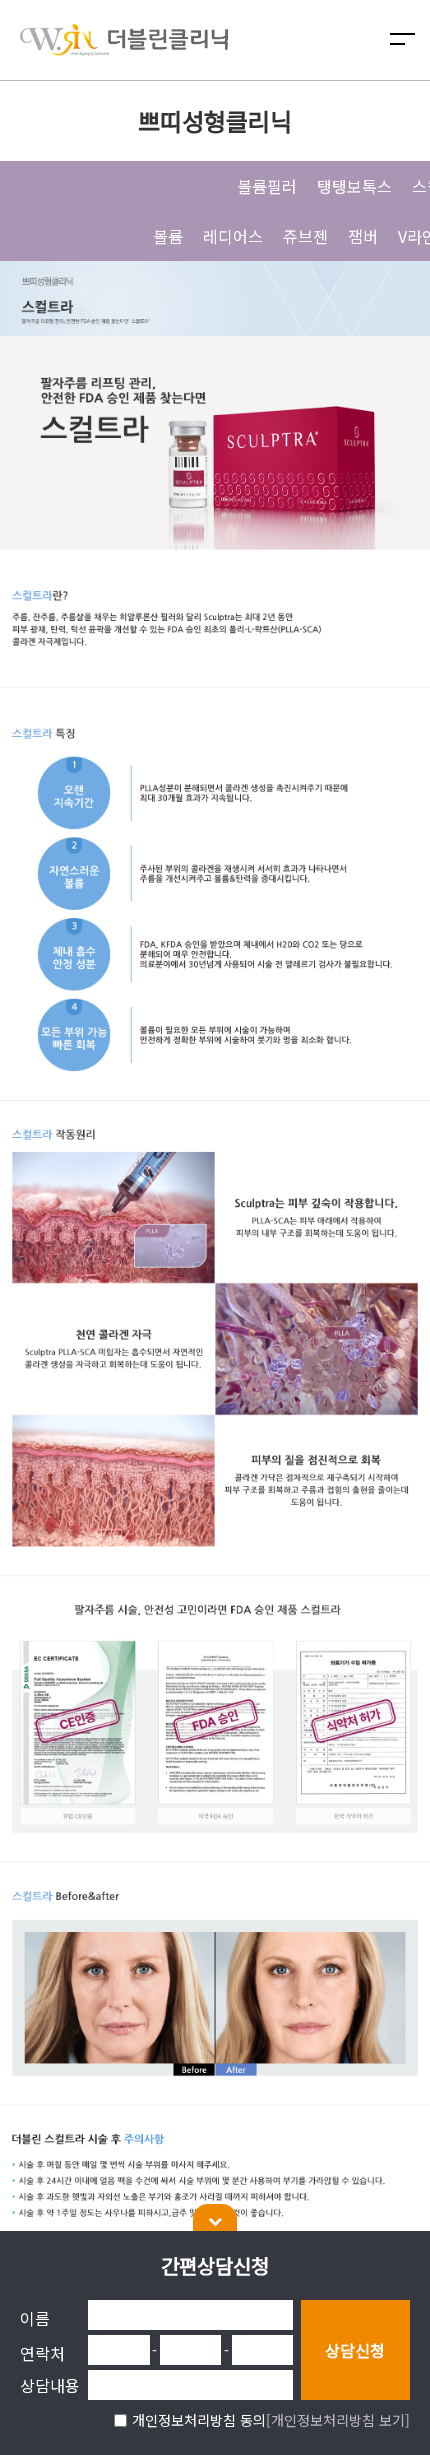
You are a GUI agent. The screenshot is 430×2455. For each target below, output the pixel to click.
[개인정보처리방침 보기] (338, 2420)
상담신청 (355, 2350)
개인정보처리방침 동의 (199, 2420)
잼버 (363, 236)
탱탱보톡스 (354, 186)
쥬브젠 (305, 236)
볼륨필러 (267, 186)
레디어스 (233, 236)
